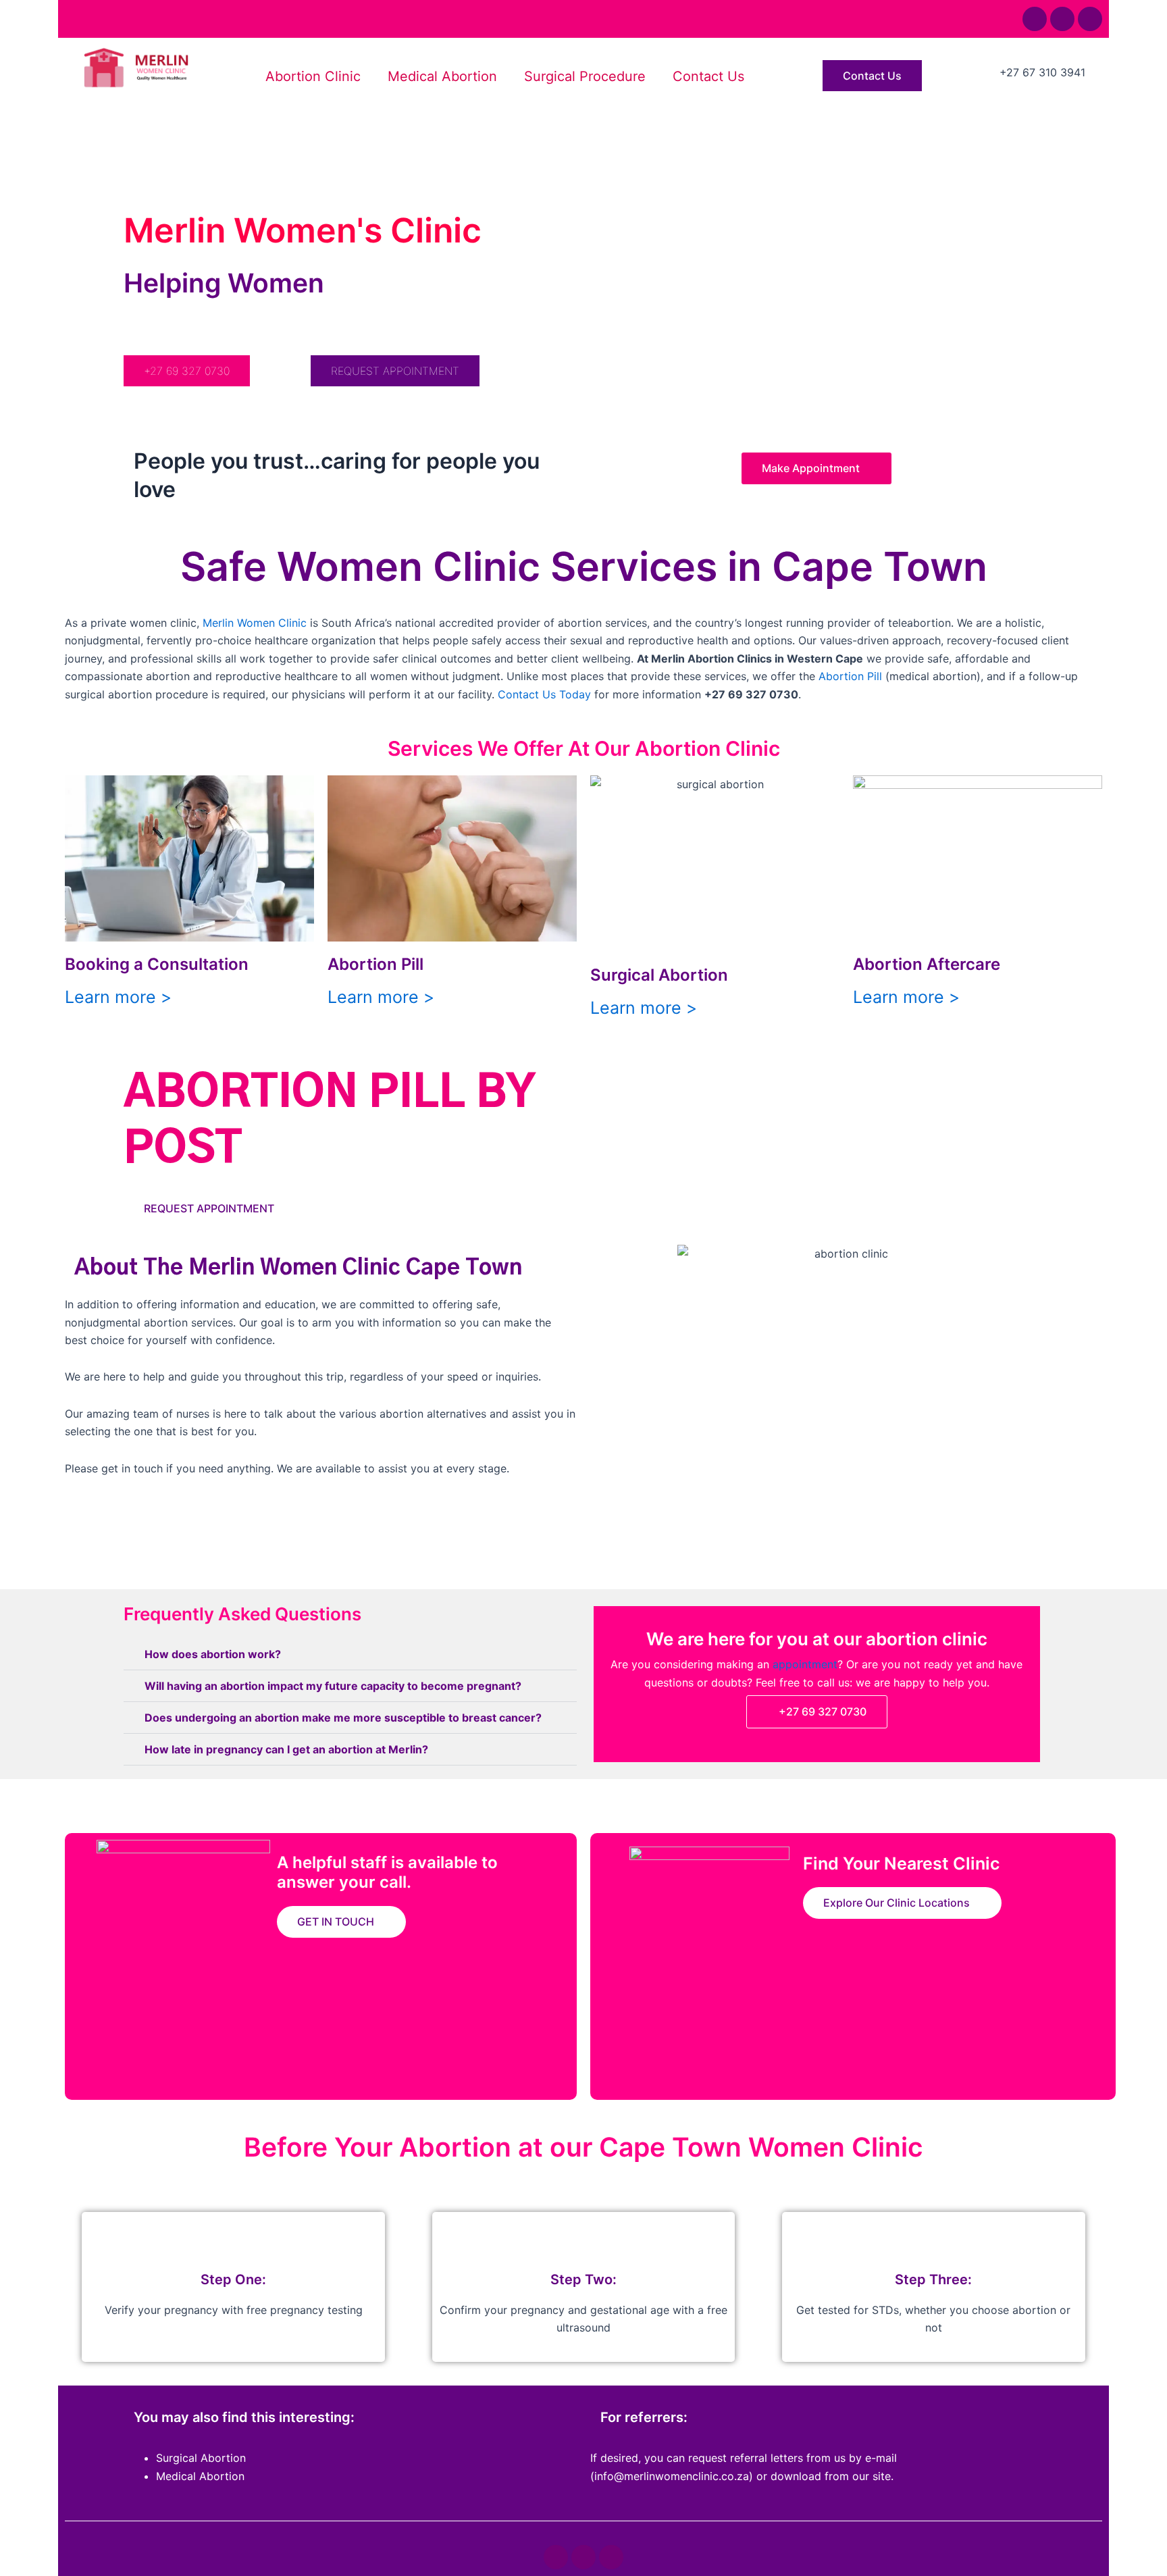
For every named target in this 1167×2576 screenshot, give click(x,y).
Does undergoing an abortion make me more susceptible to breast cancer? (343, 1718)
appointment (805, 1664)
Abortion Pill (850, 676)
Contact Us (708, 76)
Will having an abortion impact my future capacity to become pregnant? (333, 1686)
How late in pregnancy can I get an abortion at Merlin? (286, 1749)
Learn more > (118, 997)
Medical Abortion (442, 76)
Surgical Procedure (585, 76)
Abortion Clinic (313, 76)
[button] (350, 1654)
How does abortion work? (213, 1654)
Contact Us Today (544, 694)
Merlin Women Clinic (255, 623)
